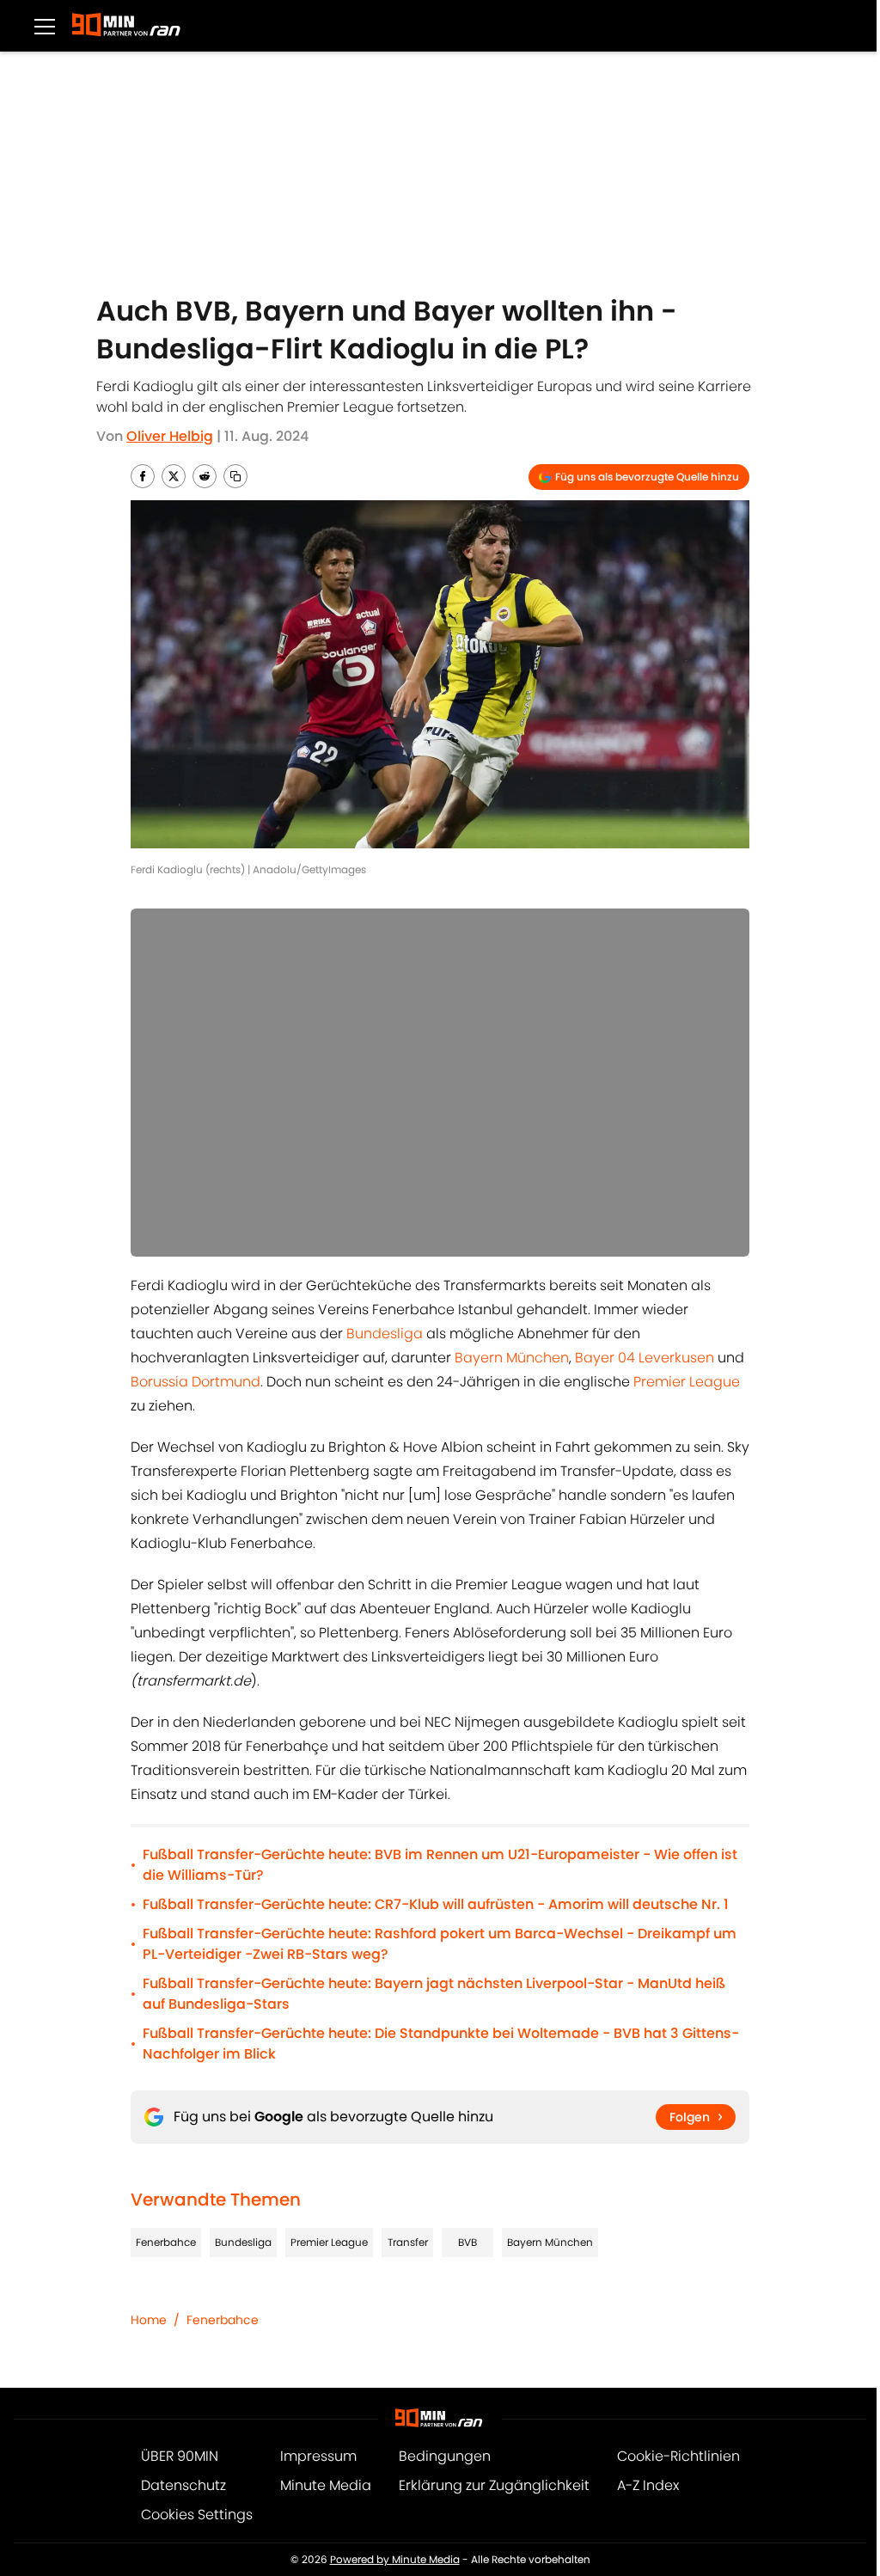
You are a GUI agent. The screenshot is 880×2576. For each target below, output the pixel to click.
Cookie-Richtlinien (678, 2456)
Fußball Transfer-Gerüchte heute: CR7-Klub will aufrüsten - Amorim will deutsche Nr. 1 (436, 1904)
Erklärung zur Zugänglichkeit (494, 2485)
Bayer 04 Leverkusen (645, 1358)
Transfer (408, 2242)
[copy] (235, 476)
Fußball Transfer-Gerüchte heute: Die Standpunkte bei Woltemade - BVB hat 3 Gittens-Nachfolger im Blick (441, 2044)
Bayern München (512, 1358)
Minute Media (326, 2485)
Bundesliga (386, 1334)
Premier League (687, 1382)
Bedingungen (445, 2456)
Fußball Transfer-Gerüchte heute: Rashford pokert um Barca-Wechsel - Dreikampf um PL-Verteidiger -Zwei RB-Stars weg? (440, 1944)
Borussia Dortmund (196, 1382)
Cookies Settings (197, 2515)
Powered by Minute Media (395, 2559)
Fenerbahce (166, 2242)
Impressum (318, 2456)
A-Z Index (648, 2485)
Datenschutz (183, 2485)
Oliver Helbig (170, 436)
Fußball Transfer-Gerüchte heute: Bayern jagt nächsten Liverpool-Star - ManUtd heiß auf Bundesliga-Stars (434, 1994)
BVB (467, 2242)
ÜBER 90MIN (180, 2456)
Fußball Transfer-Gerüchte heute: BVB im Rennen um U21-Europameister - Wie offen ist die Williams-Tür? (440, 1865)
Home (149, 2320)
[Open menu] (45, 26)
